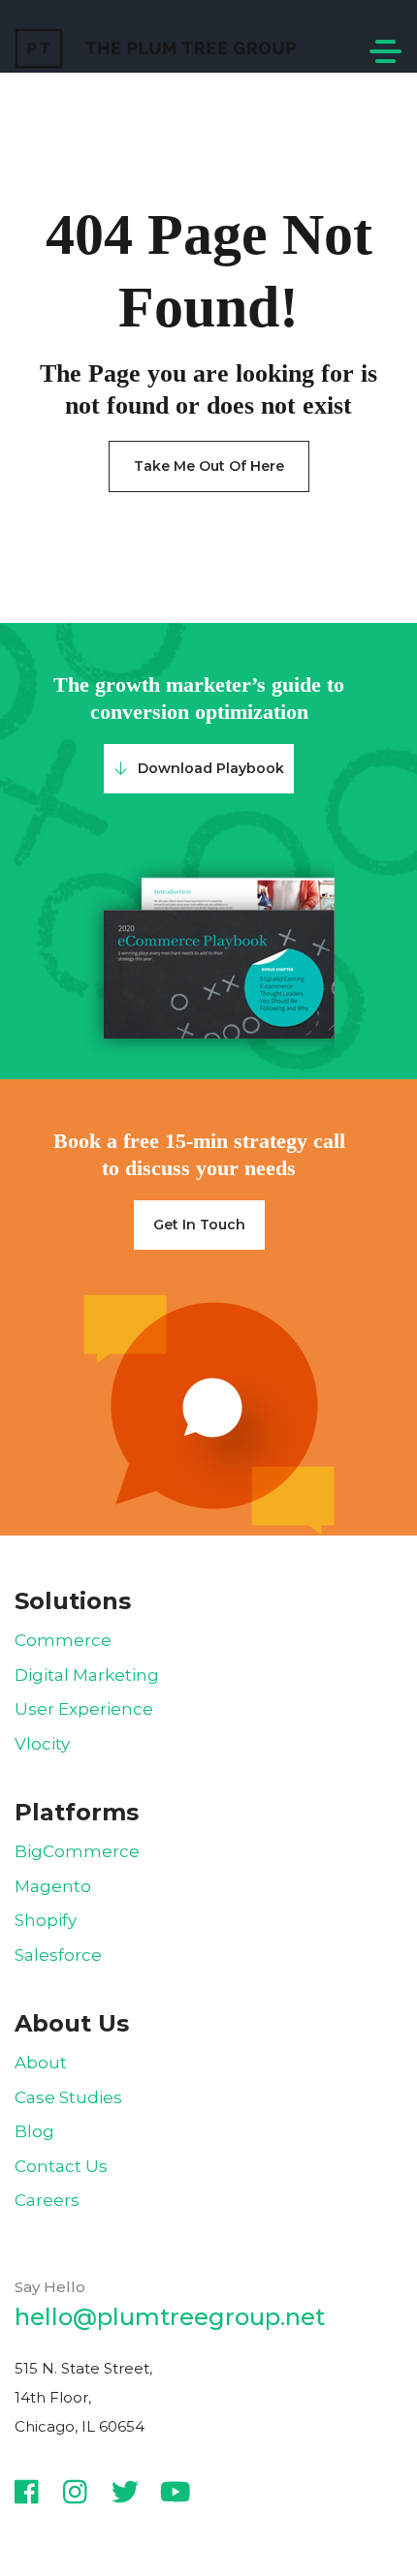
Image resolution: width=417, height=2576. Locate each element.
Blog (34, 2131)
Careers (47, 2200)
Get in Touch (199, 1225)
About (41, 2063)
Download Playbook (211, 768)
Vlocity (42, 1744)
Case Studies (68, 2097)
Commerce (63, 1640)
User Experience (84, 1709)
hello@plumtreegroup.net (170, 2317)
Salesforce (58, 1955)
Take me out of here (209, 466)
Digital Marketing (87, 1675)
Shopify (46, 1920)
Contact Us (61, 2166)
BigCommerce (77, 1851)
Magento (53, 1886)
